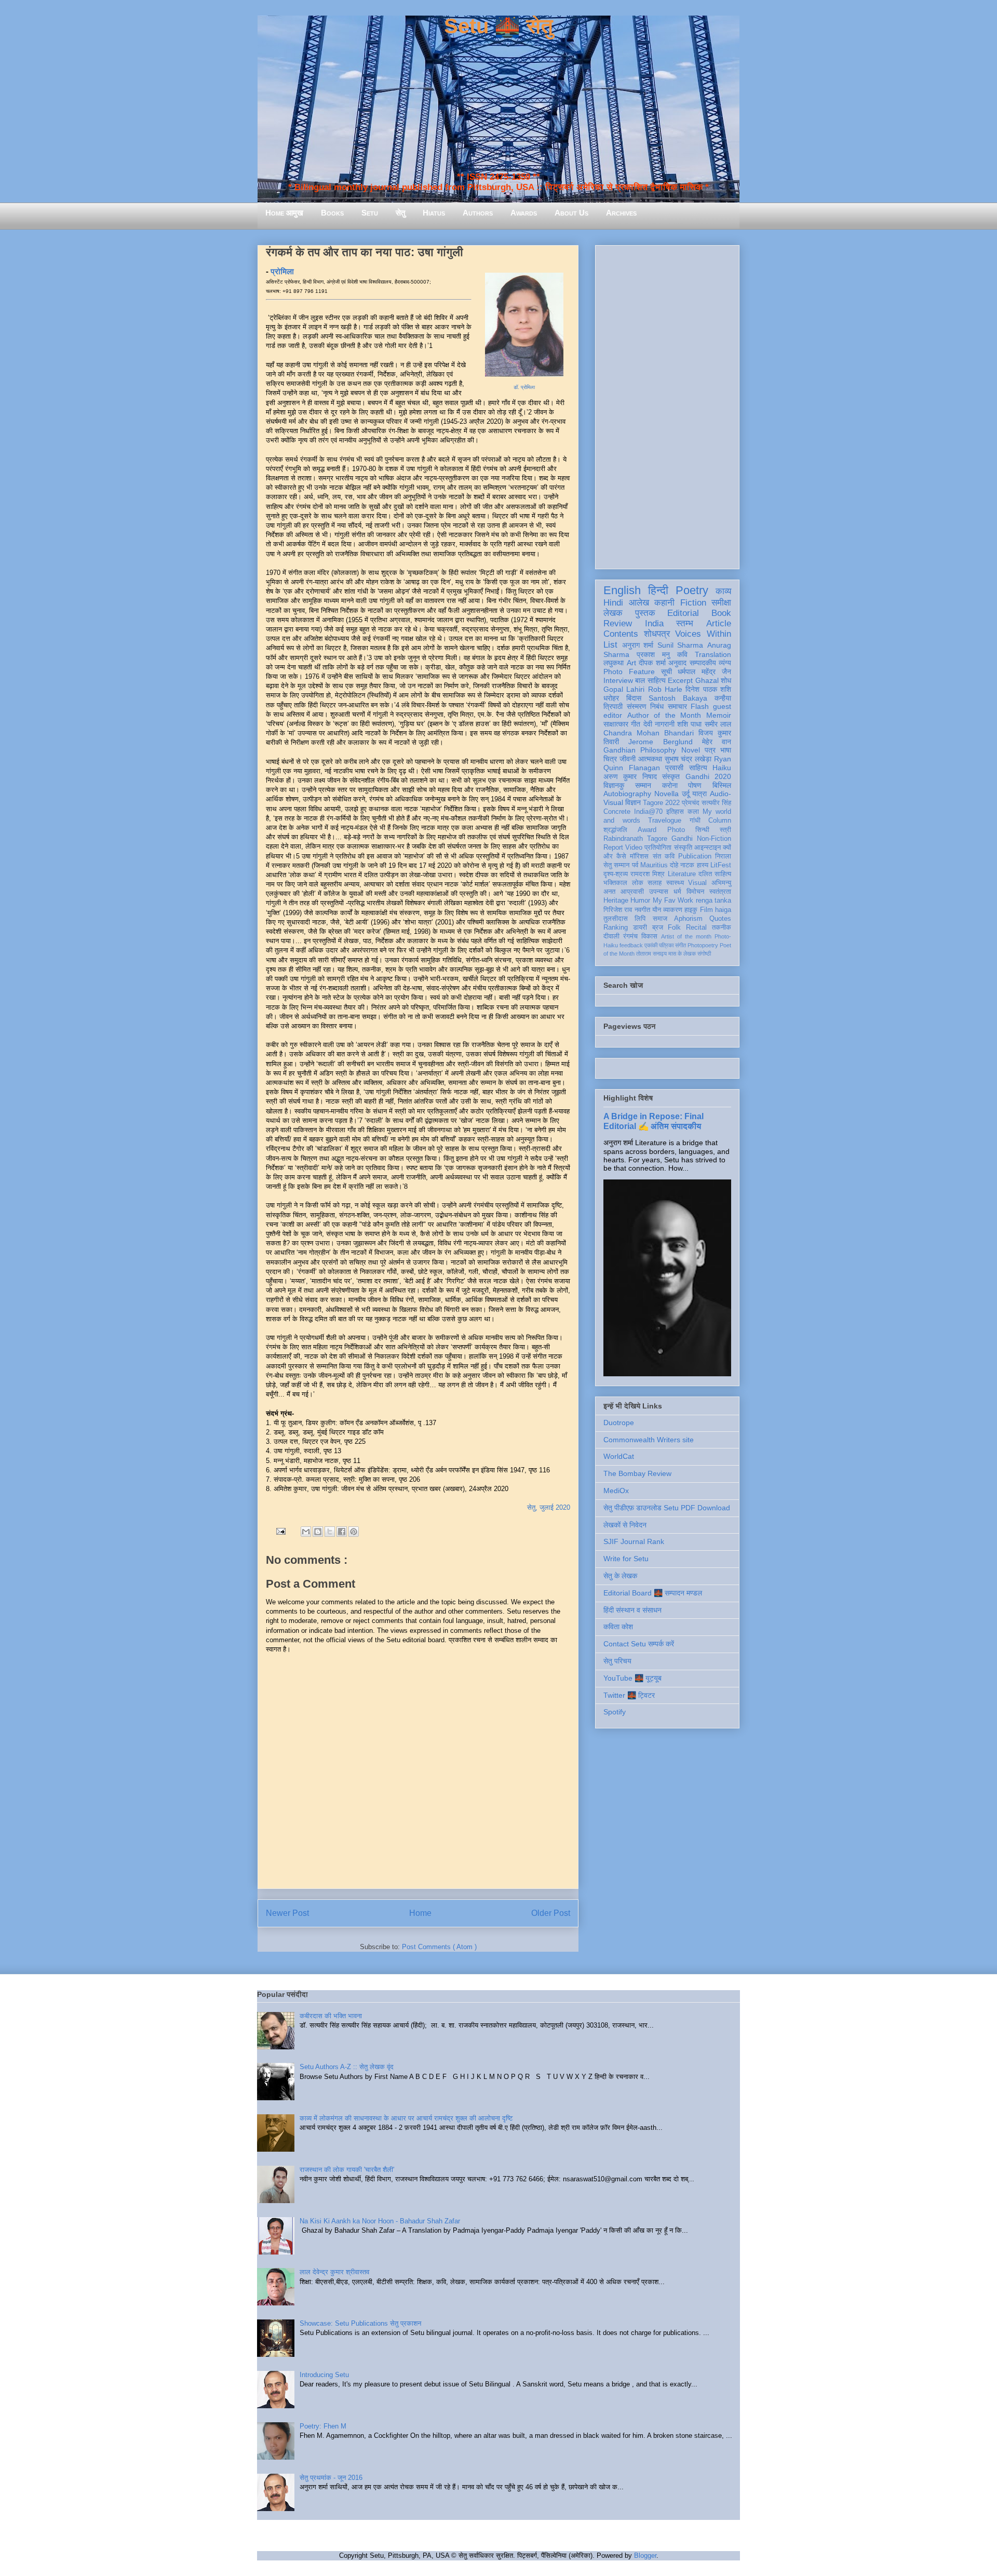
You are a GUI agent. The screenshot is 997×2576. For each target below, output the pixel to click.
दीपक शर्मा (652, 663)
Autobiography (627, 794)
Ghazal (707, 680)
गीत (636, 724)
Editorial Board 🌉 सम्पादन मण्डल (653, 1593)
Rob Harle (665, 689)
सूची (666, 672)
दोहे (674, 865)
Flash (700, 706)
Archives (621, 213)
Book (721, 613)
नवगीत (642, 910)
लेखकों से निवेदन (625, 1525)
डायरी (640, 928)
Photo (676, 830)
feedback (631, 945)
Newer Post (287, 1913)
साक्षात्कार (616, 724)
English (622, 590)
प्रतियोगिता (658, 848)
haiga (723, 910)
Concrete (617, 812)
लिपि (640, 919)
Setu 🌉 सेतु (498, 26)
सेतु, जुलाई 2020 (549, 1507)
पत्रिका (666, 945)
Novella (666, 794)
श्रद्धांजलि (615, 830)
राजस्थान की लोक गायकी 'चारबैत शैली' (347, 2170)
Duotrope (619, 1423)
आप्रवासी (632, 892)
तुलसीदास (616, 919)
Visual (697, 883)
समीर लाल (718, 724)
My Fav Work (673, 901)
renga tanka (713, 901)
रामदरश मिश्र (648, 874)
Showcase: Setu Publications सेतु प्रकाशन (360, 2323)
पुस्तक (645, 613)
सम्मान (643, 785)
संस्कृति (683, 848)
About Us (571, 213)
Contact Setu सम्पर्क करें (639, 1644)
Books (332, 213)
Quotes (720, 919)
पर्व (635, 865)
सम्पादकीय (703, 663)
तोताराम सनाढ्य (651, 954)
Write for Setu (626, 1559)
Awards (524, 213)
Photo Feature (629, 672)
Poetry (692, 590)
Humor (640, 901)
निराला (723, 856)
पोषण (695, 785)
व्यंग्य (725, 663)
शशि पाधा (689, 724)
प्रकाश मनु (653, 654)
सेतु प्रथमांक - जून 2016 (331, 2478)
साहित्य (698, 768)
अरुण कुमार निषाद (630, 776)
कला (693, 812)
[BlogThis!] (318, 1532)
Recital (696, 928)
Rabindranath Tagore (635, 839)
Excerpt (680, 680)
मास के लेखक (682, 954)
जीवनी (628, 759)
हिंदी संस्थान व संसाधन (632, 1610)
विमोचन (695, 892)
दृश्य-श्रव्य (616, 874)
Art (631, 663)
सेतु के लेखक (620, 1576)
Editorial (683, 613)
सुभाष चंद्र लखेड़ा (688, 759)
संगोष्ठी (704, 954)
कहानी (664, 603)
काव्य (723, 591)
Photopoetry (703, 945)
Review (618, 623)
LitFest (721, 865)
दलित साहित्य (715, 874)
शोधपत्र (657, 634)
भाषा (726, 750)
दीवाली (611, 936)
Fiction (693, 603)
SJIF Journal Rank (634, 1541)
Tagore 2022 (661, 803)
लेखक (613, 613)
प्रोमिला (282, 271)
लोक (638, 883)
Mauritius (654, 865)
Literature (682, 874)
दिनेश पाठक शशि (708, 689)
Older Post (551, 1913)
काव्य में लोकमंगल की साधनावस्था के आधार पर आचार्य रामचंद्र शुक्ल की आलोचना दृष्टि (406, 2118)
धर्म (677, 892)
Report (613, 848)
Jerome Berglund (660, 742)
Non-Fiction (714, 839)
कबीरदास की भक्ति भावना (331, 2016)
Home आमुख (284, 213)
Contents (621, 634)
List (610, 645)
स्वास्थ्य (675, 883)
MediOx (616, 1491)
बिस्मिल (722, 785)
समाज (660, 919)
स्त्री (725, 830)
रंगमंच (630, 936)
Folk (674, 928)
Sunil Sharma (681, 645)
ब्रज (658, 928)
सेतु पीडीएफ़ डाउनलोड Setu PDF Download (667, 1508)
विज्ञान (633, 802)
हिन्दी (658, 590)
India (654, 623)
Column (720, 821)
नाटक (687, 865)
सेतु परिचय (617, 1661)
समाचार (677, 706)
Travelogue (665, 821)
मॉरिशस (639, 856)
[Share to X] (330, 1532)
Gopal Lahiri (624, 689)
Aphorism (688, 919)
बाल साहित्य (650, 680)
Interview (618, 680)
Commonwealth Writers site (649, 1440)
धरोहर (611, 698)
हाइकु (691, 910)
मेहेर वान (717, 742)
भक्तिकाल (615, 883)
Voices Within (703, 634)
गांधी (695, 821)
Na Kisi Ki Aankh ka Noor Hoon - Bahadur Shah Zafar (380, 2221)
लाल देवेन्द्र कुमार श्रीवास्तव (334, 2272)
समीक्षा (721, 603)
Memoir (719, 715)
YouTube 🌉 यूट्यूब (632, 1678)
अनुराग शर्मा (638, 645)
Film (706, 910)
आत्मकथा (650, 759)
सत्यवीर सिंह (716, 803)
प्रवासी (674, 768)
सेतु (400, 213)
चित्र (610, 759)
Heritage (616, 901)
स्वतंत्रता (720, 892)
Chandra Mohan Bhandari (649, 733)
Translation (713, 654)
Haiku (722, 768)
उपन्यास (659, 892)
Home (420, 1913)
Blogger (645, 2555)
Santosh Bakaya (678, 698)
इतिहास (675, 812)
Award (647, 830)
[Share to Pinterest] (354, 1532)
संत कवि (664, 856)
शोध (726, 680)
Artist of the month (686, 936)
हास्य (703, 865)
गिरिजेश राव (618, 910)
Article (719, 623)
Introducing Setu (324, 2375)
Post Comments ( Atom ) (439, 1947)
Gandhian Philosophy (640, 750)
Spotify (615, 1712)
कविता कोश (618, 1627)
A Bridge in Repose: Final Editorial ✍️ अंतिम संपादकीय (654, 1121)
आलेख (639, 603)
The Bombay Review (637, 1473)
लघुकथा (614, 663)
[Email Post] (280, 1531)
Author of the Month (664, 715)
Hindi (613, 603)
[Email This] (306, 1532)
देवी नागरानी (659, 724)
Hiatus (434, 213)
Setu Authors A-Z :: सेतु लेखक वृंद (347, 2067)
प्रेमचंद (691, 803)
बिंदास (634, 698)
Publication (695, 856)
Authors (478, 213)
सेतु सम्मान (616, 865)
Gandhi (682, 839)
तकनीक (722, 928)
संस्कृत (671, 776)
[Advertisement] (667, 405)
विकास (649, 936)
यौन (657, 910)
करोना (670, 785)
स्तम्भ (685, 623)
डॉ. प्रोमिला (524, 387)
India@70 (648, 812)
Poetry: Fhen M (323, 2426)
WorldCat (619, 1456)
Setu (370, 213)
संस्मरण (637, 706)
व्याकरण (673, 910)
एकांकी (651, 945)
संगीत (681, 945)
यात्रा (699, 794)
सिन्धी (702, 830)
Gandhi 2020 (708, 776)
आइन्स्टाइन (708, 848)
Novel (691, 750)
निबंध (657, 706)
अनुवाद (677, 663)
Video (634, 848)
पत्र (710, 750)
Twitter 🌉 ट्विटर (629, 1695)
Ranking (616, 928)
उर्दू (686, 794)
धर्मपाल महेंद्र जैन (704, 672)
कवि (682, 654)
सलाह (655, 883)
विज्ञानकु (614, 785)
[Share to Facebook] (342, 1532)
